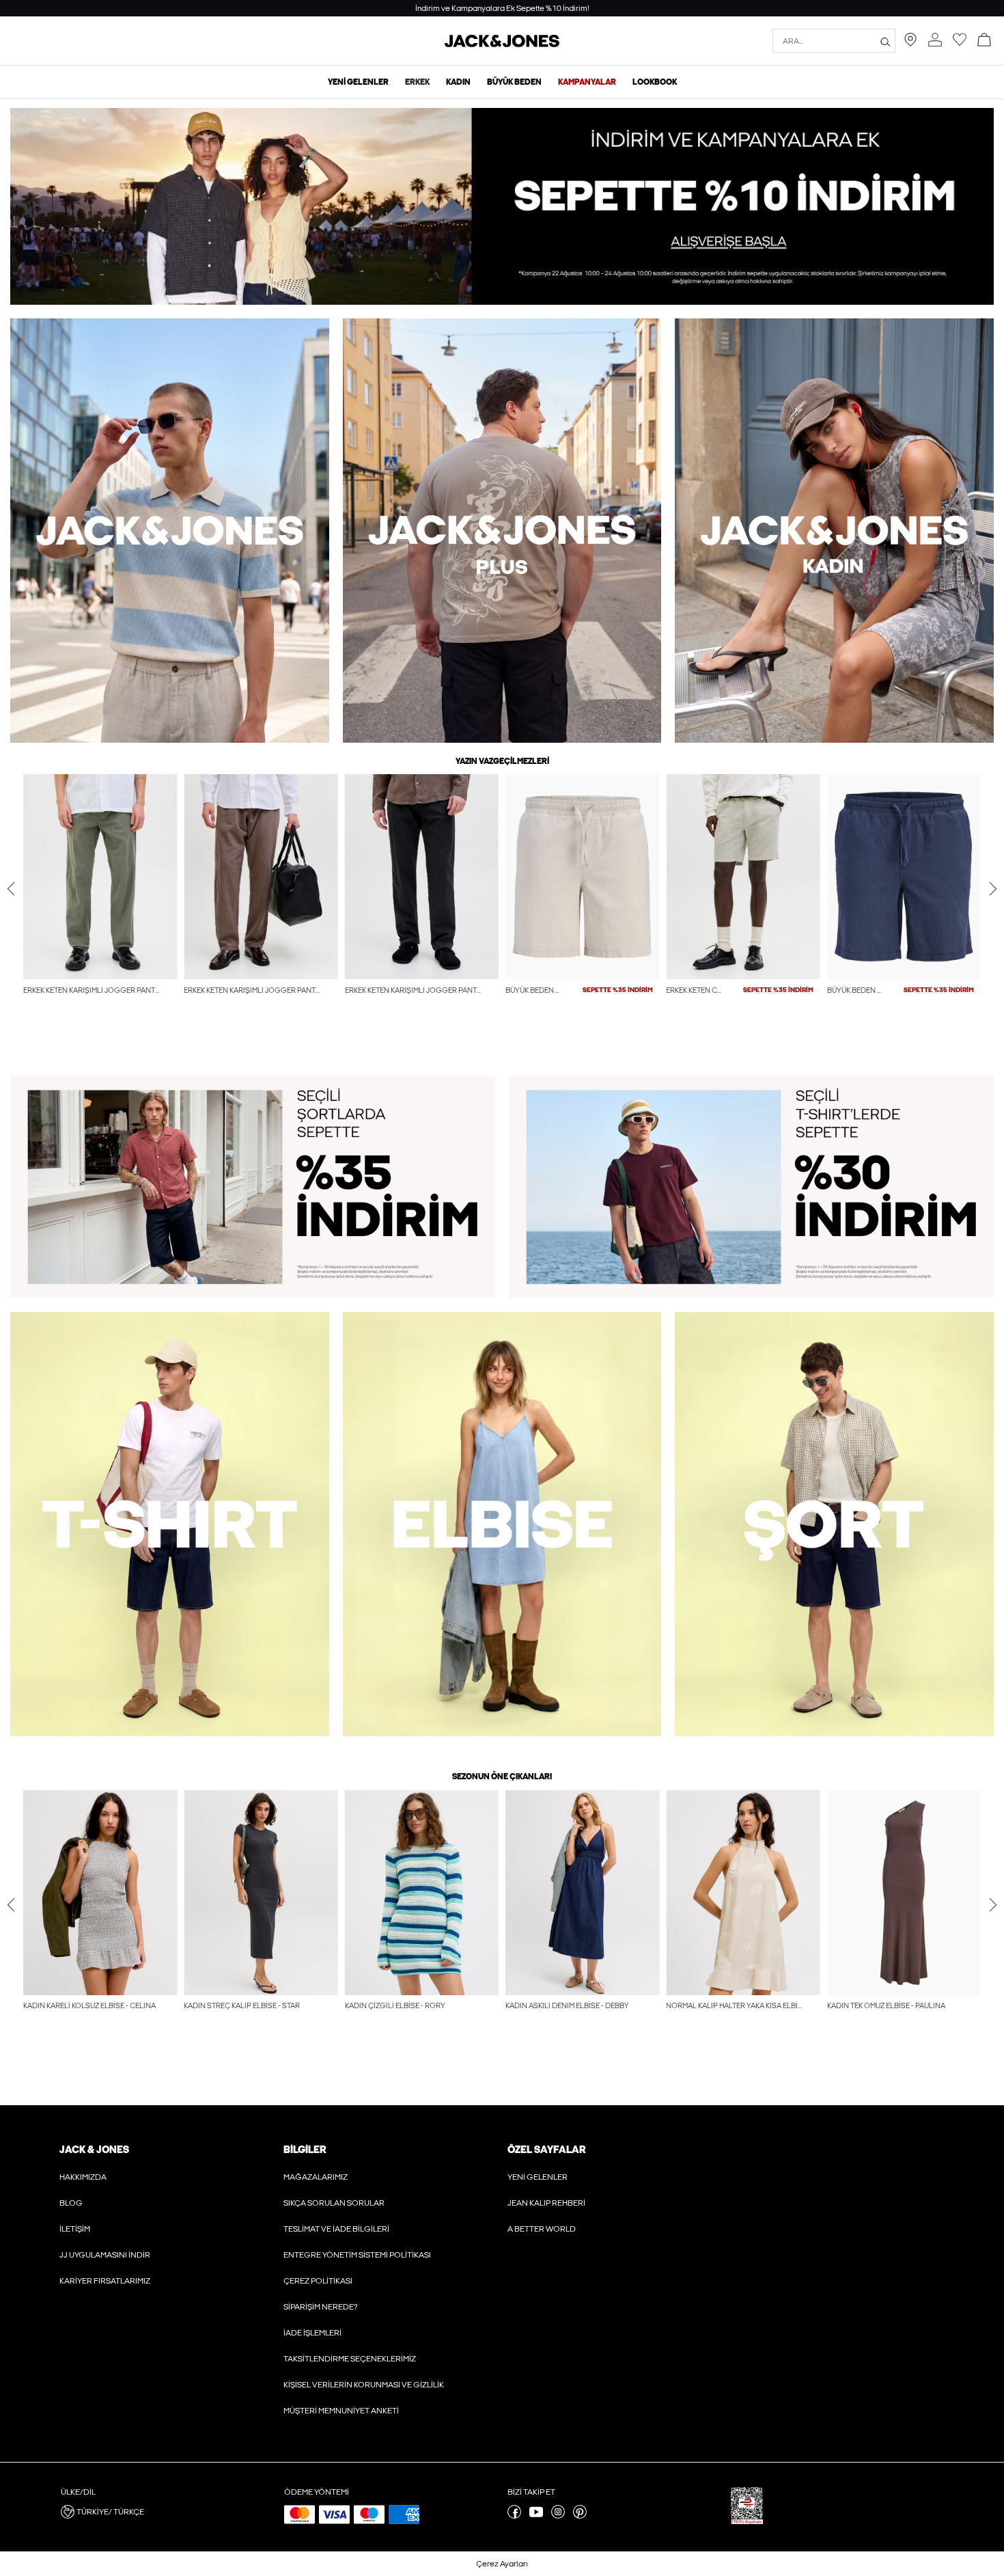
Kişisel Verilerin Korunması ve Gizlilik (364, 2385)
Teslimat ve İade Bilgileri (336, 2229)
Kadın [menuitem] (458, 82)
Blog (71, 2203)
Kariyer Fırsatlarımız (105, 2281)
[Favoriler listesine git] (960, 44)
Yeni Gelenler (538, 2177)
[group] (100, 913)
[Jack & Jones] (502, 44)
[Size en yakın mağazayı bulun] (910, 44)
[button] (100, 877)
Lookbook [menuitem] (655, 82)
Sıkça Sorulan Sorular (334, 2203)
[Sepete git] (984, 41)
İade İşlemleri (312, 2333)
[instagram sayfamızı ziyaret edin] (558, 2516)
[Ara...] (886, 41)
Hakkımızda (83, 2177)
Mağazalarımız (316, 2177)
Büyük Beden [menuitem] (514, 82)
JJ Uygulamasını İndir (105, 2255)
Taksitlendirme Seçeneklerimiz (350, 2359)
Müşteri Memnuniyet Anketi (341, 2411)
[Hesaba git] (935, 41)
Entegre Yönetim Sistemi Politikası (357, 2255)
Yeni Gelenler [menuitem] (358, 82)
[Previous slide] (11, 889)
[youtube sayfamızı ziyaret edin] (536, 2516)
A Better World (542, 2229)
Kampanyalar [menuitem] (587, 82)
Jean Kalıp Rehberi (546, 2203)
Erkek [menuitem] (417, 82)
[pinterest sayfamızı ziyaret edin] (580, 2516)
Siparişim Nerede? (320, 2307)
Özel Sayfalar (546, 2150)
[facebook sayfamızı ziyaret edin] (514, 2516)
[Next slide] (993, 889)
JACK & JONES (94, 2150)
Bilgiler (305, 2150)
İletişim (75, 2229)
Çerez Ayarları (502, 2564)
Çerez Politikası (318, 2281)
